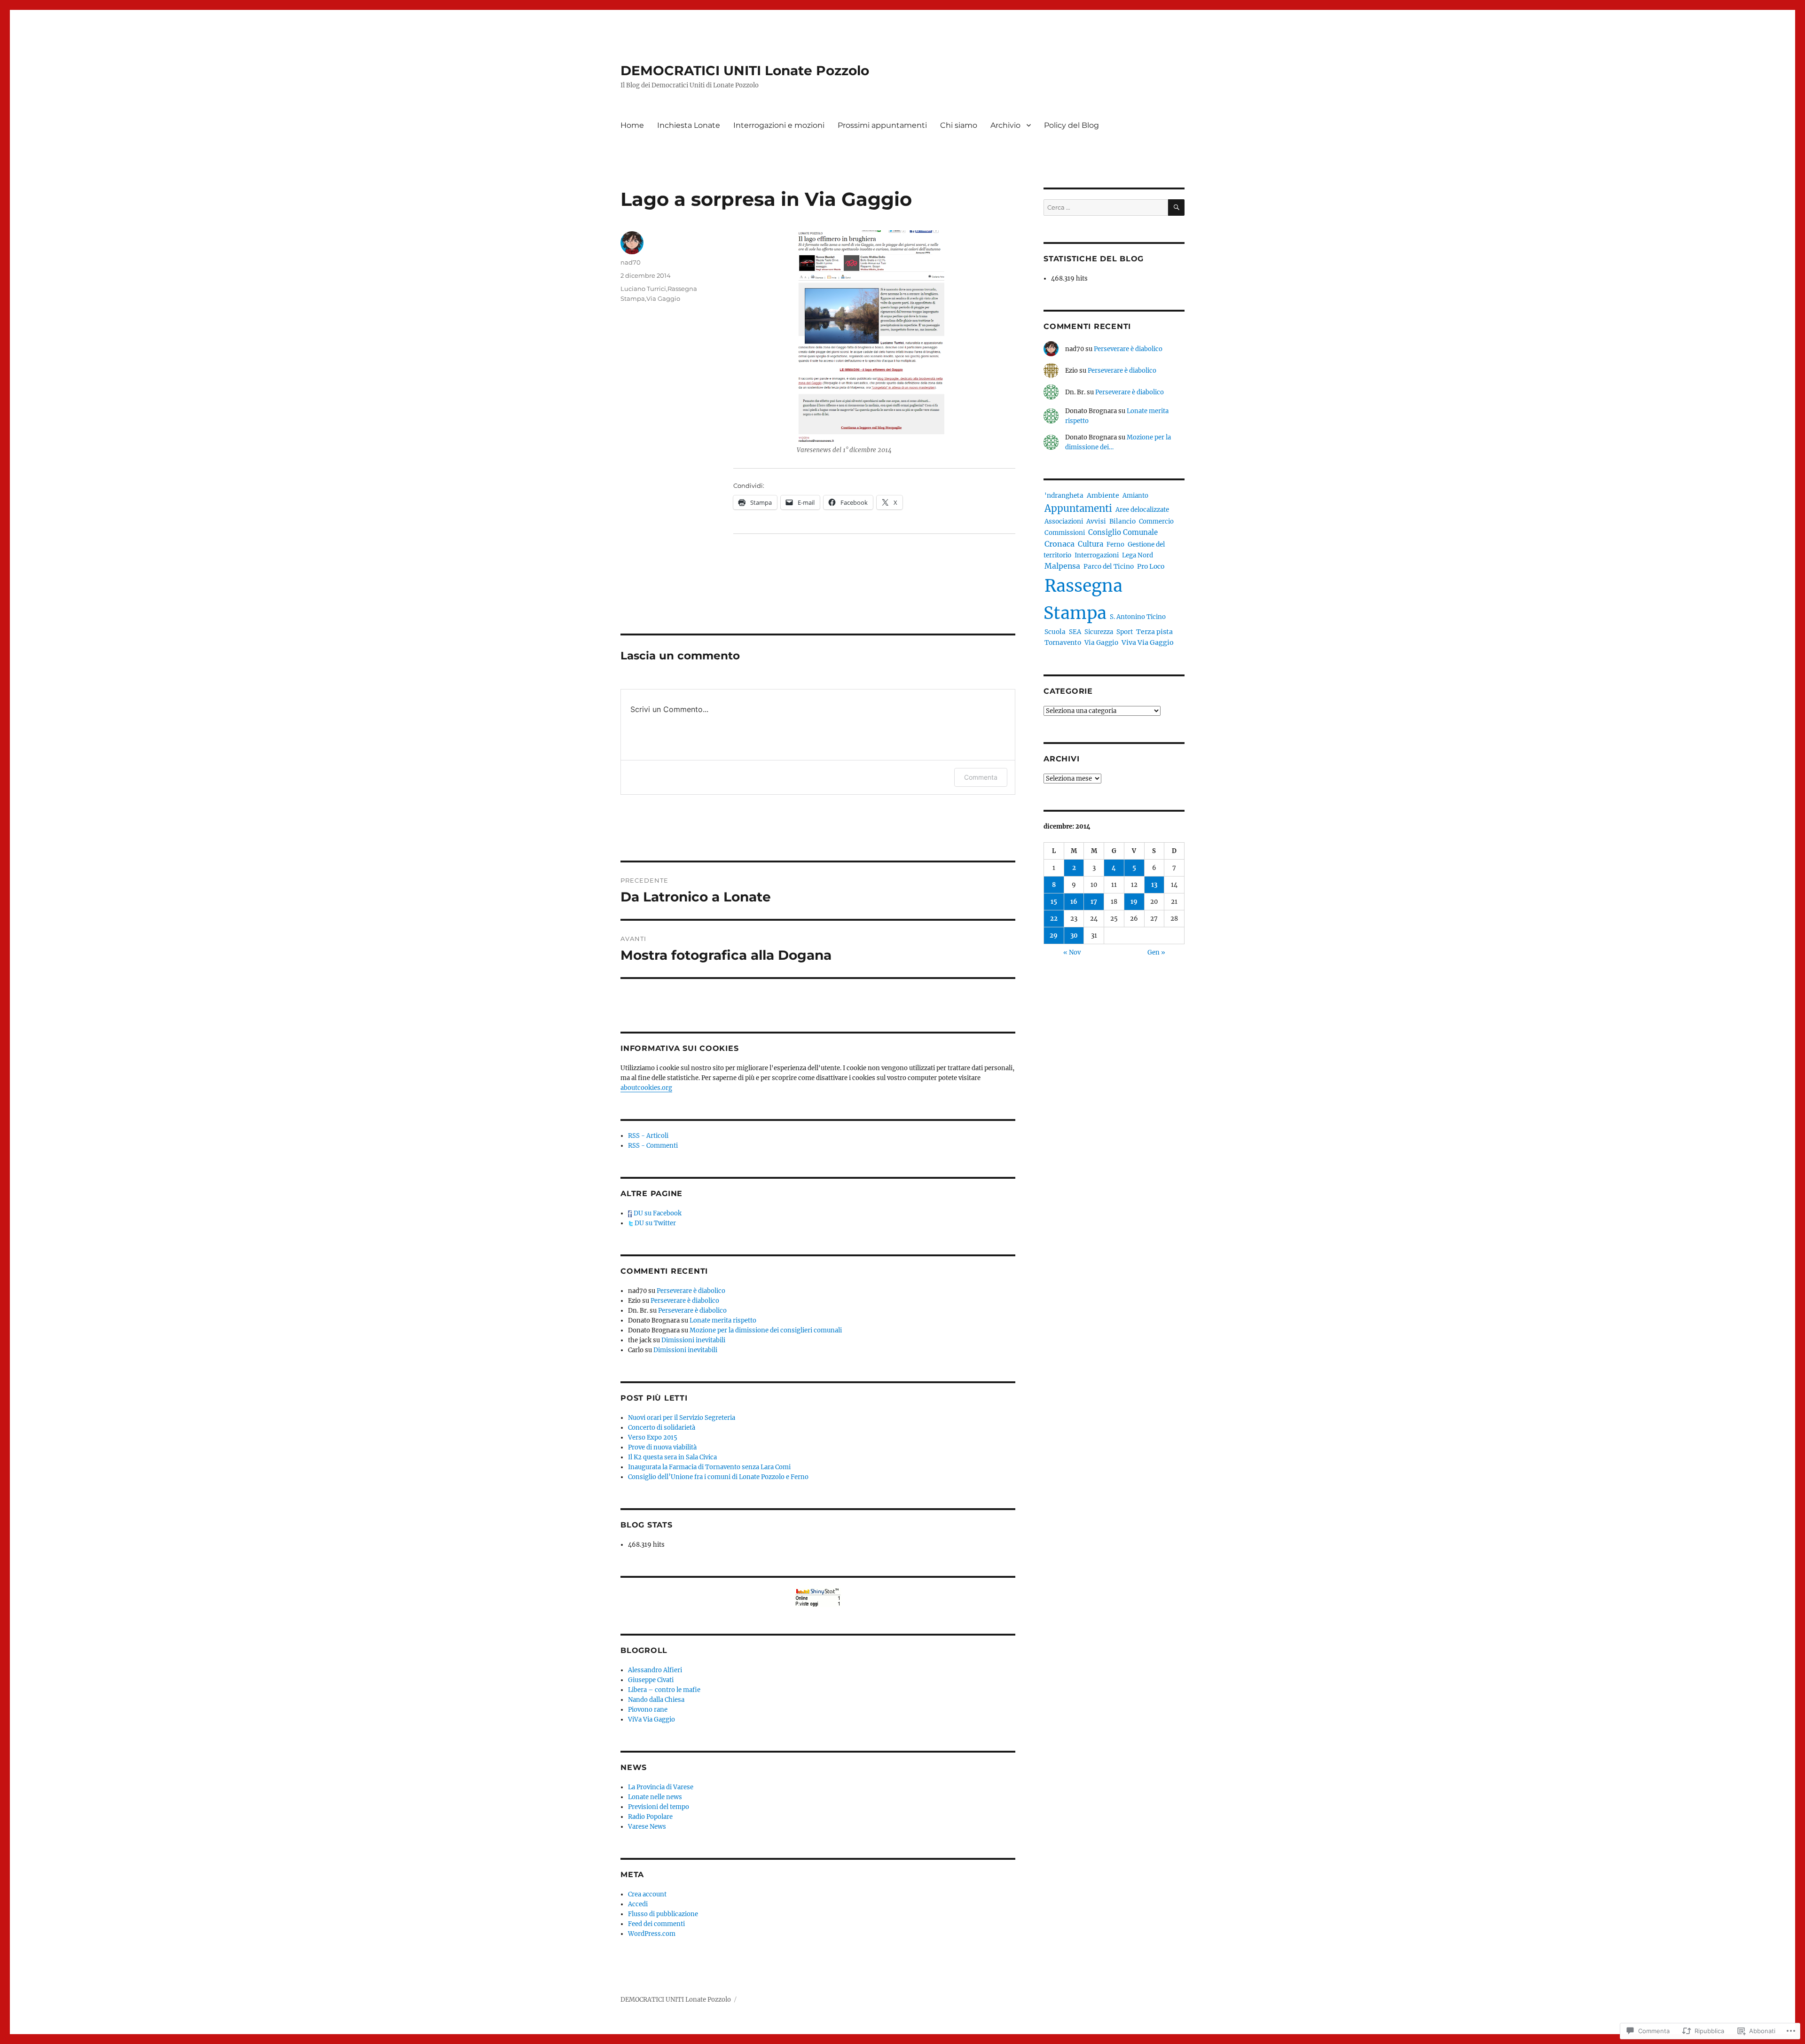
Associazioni (1064, 521)
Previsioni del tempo (659, 1807)
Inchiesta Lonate (689, 125)
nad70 (631, 262)
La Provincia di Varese (661, 1787)
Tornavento (1063, 643)
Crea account (647, 1894)
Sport (1125, 632)
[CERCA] (1176, 208)
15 (1054, 902)
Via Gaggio (663, 298)
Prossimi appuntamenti (882, 125)
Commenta (981, 777)
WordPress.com (652, 1934)
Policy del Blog (1071, 125)
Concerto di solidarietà (662, 1428)
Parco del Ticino (1109, 567)
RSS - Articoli (648, 1136)
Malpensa (1062, 566)
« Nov (1072, 952)
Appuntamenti (1078, 509)
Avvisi (1096, 521)
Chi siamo (959, 125)
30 (1074, 936)
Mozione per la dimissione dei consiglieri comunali (766, 1330)
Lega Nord (1138, 555)
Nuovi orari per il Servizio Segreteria (682, 1418)
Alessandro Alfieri (655, 1670)
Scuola (1055, 632)
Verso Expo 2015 (653, 1437)
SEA (1075, 632)
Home (632, 125)
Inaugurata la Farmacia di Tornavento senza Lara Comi (709, 1467)
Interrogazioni (1097, 555)
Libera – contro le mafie (664, 1690)
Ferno (1115, 544)
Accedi (638, 1904)
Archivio (1005, 125)
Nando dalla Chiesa (656, 1700)
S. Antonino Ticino (1138, 617)
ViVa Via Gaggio (651, 1719)
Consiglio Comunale (1123, 532)
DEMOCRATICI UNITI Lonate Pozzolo (745, 70)
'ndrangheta (1064, 496)
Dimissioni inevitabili (693, 1340)
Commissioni (1065, 533)
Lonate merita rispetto (723, 1320)
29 (1054, 936)
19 (1134, 902)
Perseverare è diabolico (691, 1291)
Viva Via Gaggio (1148, 642)
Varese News (647, 1827)
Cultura (1091, 544)
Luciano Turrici (643, 289)
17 (1094, 902)
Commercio (1156, 521)
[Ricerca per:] (1106, 208)
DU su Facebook (657, 1213)
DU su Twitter (655, 1223)
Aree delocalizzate (1142, 510)
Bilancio (1122, 521)
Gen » (1156, 952)
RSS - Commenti (653, 1146)
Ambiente (1103, 495)
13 (1154, 885)
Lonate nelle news (655, 1797)
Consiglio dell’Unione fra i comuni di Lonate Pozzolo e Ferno (718, 1477)
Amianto (1135, 496)
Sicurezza (1099, 632)
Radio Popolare (650, 1817)
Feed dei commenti (656, 1924)
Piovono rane (648, 1710)
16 (1074, 902)
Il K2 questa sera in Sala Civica (672, 1457)
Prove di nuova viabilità (662, 1447)
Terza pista (1154, 632)
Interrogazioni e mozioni (779, 125)
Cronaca (1059, 544)
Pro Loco (1151, 566)
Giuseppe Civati (651, 1680)
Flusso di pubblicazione (663, 1914)
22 (1054, 919)
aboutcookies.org (646, 1088)
